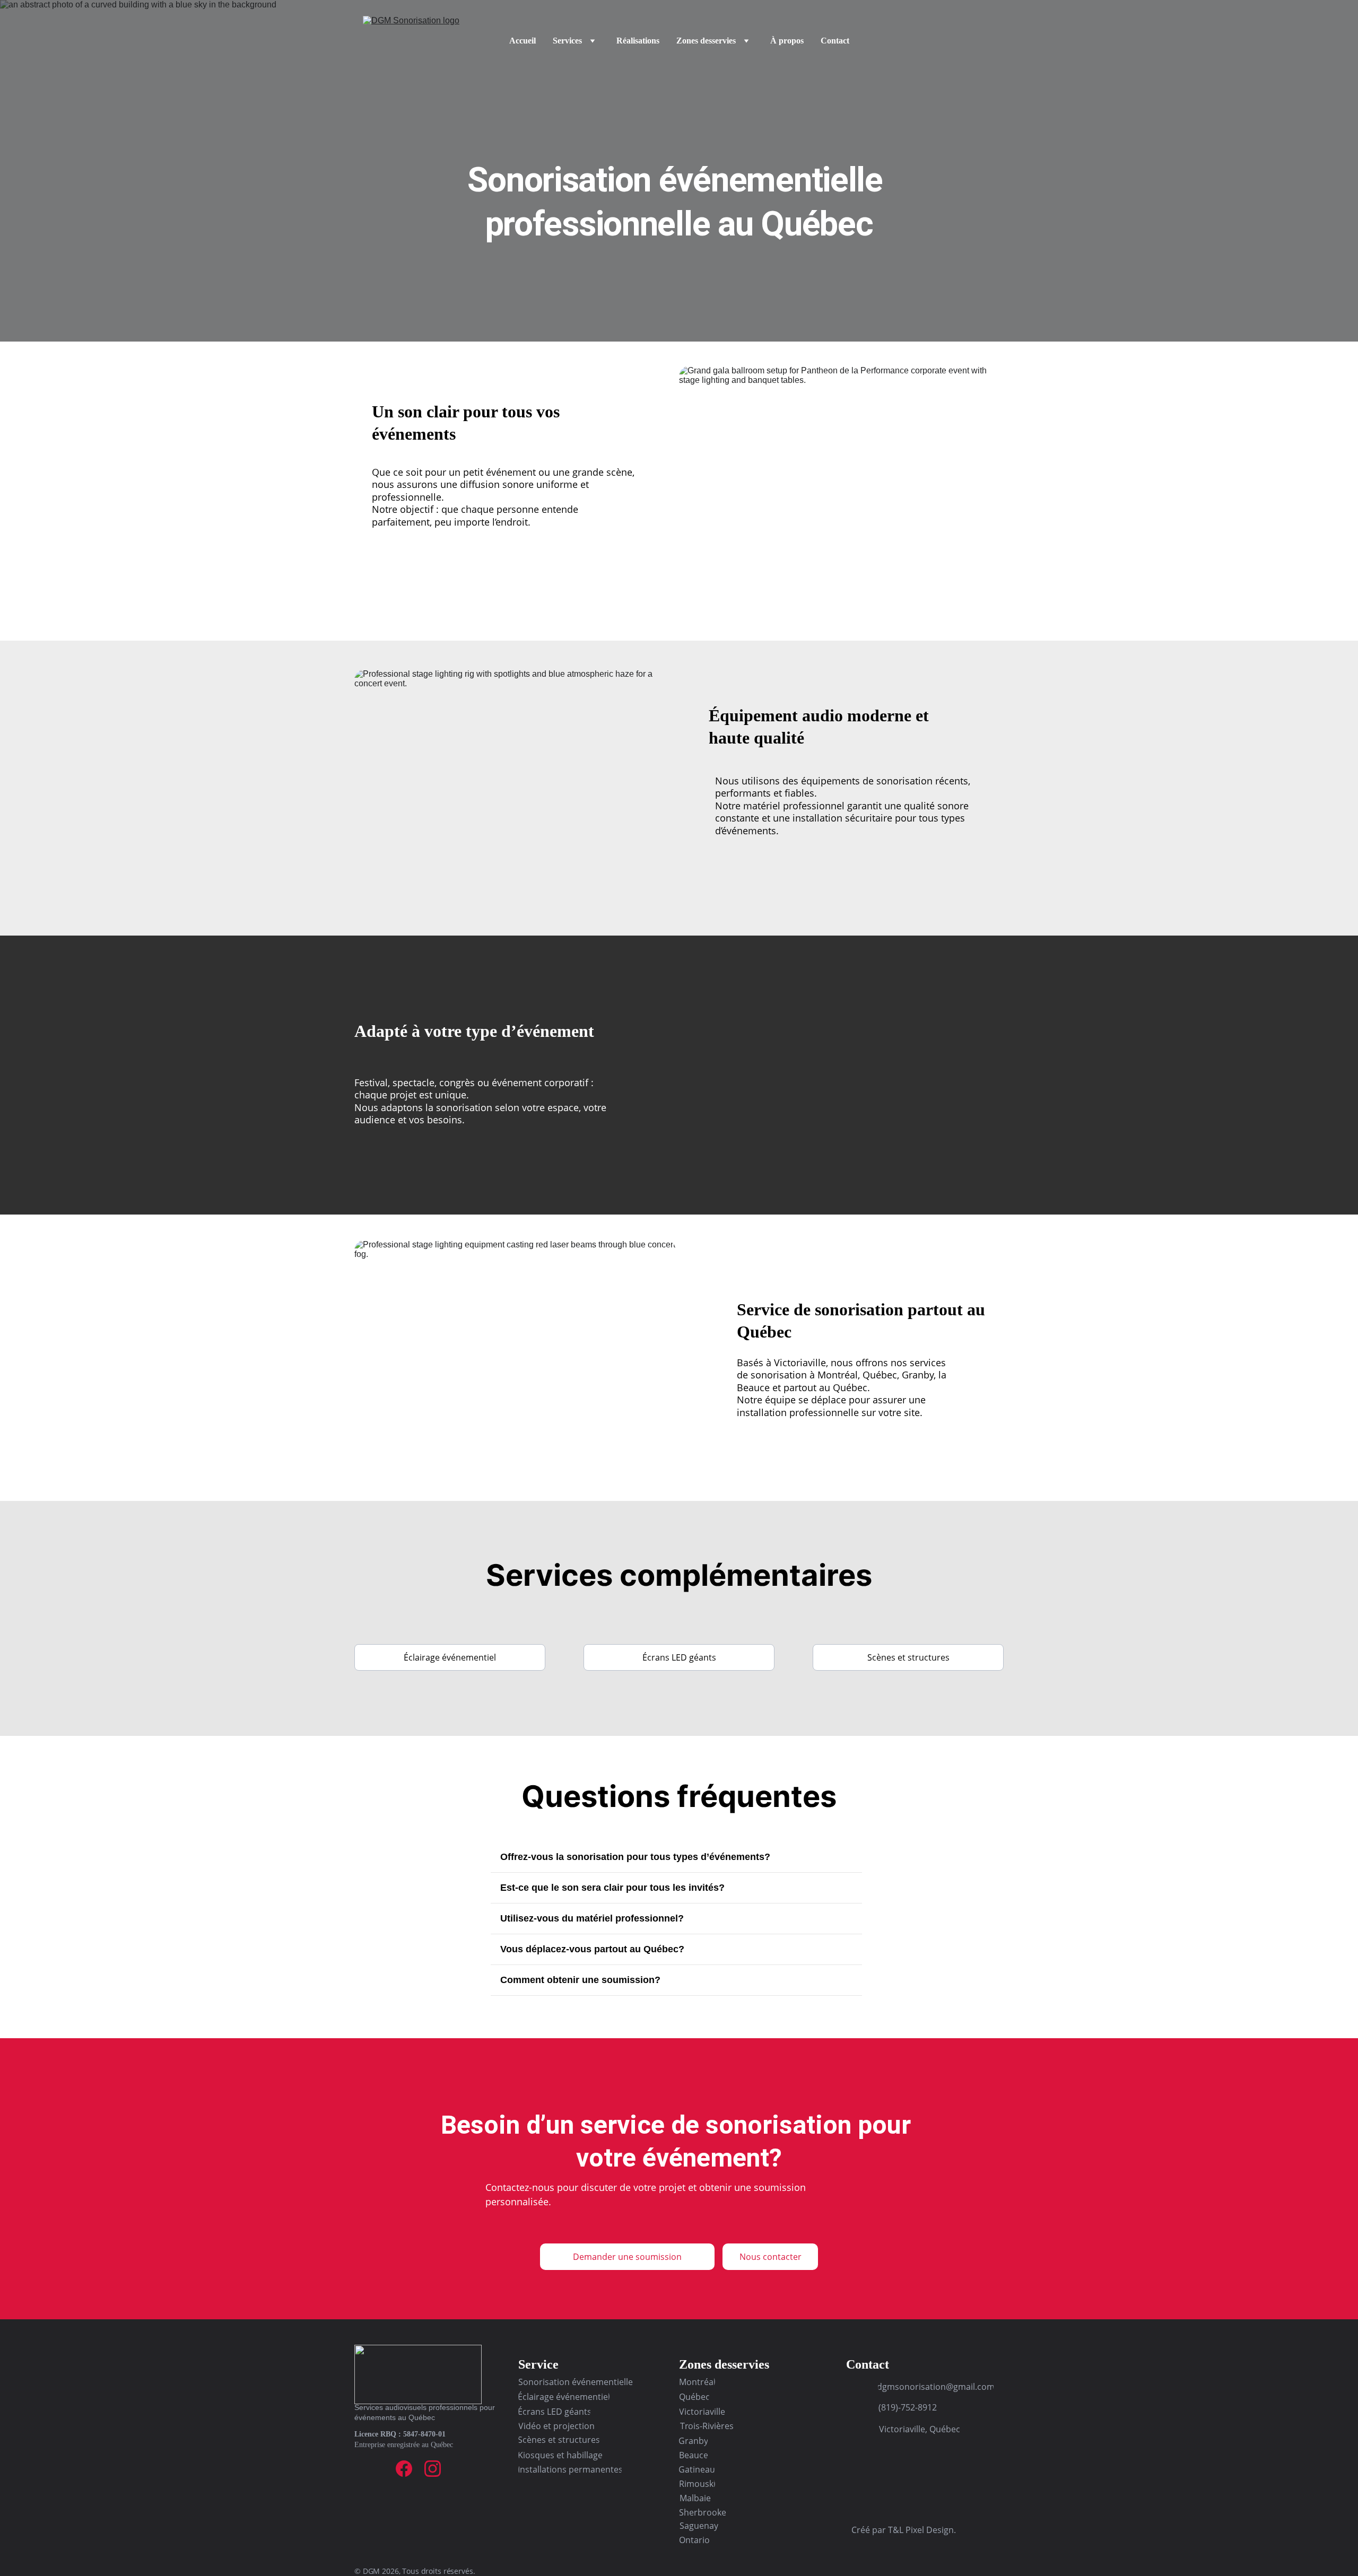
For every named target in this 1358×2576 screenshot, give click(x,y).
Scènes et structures (908, 1657)
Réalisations (638, 41)
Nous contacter (771, 2257)
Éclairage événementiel (450, 1657)
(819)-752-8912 (908, 2407)
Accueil (523, 41)
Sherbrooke (703, 2512)
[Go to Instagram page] (433, 2469)
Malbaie (695, 2498)
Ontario (694, 2540)
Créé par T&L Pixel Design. (904, 2530)
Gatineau (697, 2469)
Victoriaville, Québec (920, 2429)
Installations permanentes (570, 2469)
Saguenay (699, 2526)
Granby (693, 2441)
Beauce (693, 2455)
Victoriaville (702, 2412)
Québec (694, 2397)
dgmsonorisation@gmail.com (936, 2387)
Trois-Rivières (707, 2426)
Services (567, 41)
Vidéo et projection (556, 2426)
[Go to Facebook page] (404, 2469)
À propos (787, 41)
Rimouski (697, 2484)
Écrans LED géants (679, 1657)
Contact (835, 41)
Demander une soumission (627, 2257)
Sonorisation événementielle (576, 2382)
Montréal (697, 2382)
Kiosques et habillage (560, 2455)
